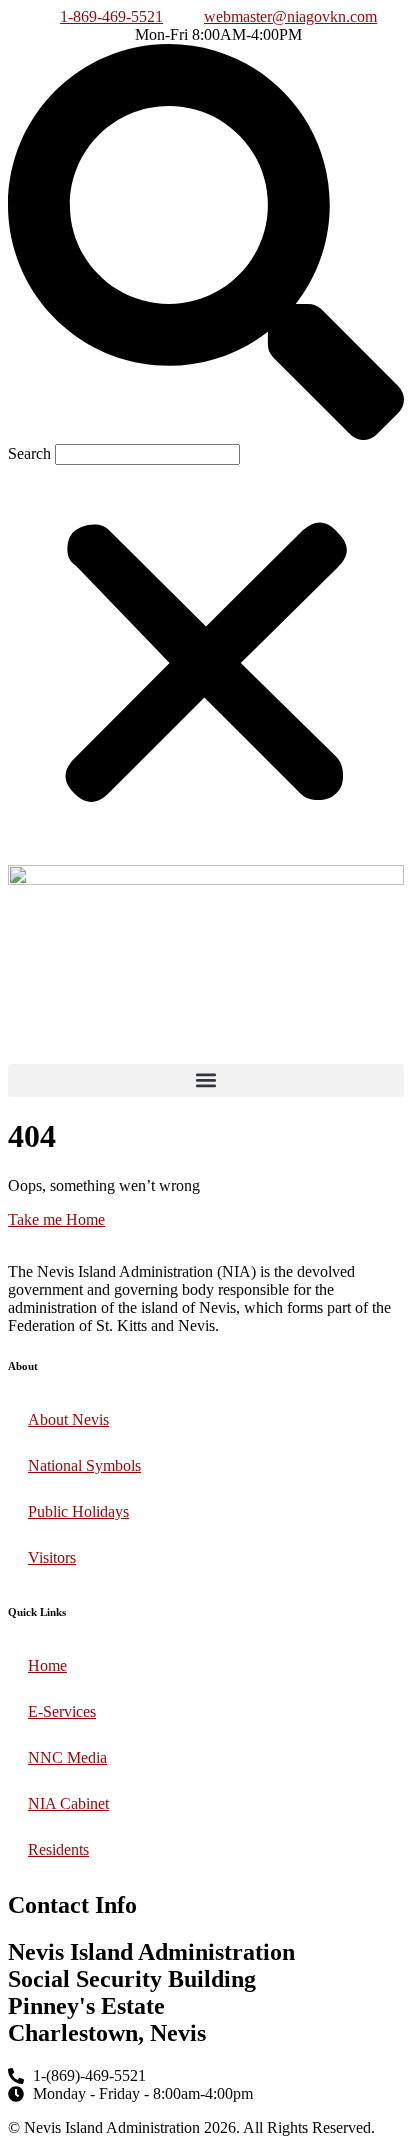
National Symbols (84, 1465)
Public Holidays (78, 1511)
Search (29, 453)
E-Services (62, 1711)
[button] (206, 244)
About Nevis (68, 1419)
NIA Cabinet (68, 1803)
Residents (58, 1849)
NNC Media (67, 1757)
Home (47, 1665)
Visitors (52, 1557)
